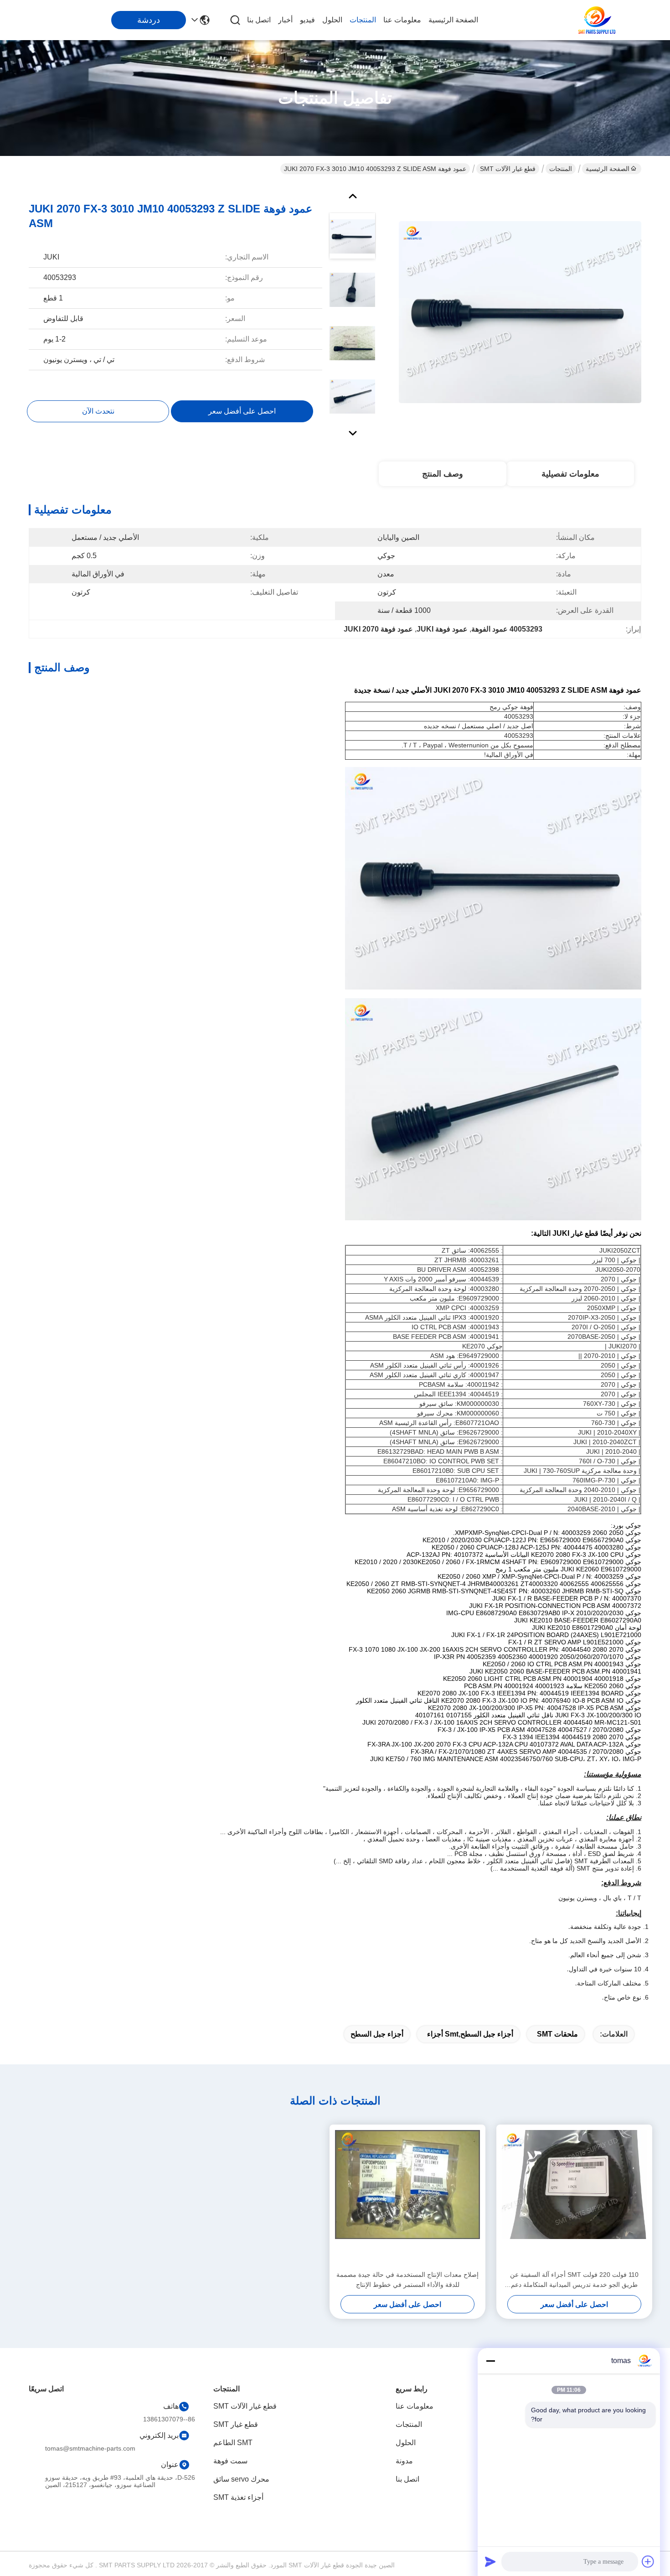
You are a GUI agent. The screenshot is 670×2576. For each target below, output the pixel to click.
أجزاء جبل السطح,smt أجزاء (470, 2034)
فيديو (307, 20)
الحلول (332, 20)
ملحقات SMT (557, 2034)
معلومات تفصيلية (570, 474)
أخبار (285, 20)
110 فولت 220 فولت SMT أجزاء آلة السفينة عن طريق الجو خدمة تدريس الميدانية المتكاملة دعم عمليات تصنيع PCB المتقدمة (574, 2280)
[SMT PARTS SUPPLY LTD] (597, 20)
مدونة (404, 2461)
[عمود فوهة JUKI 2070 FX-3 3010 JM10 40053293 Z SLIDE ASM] (520, 312)
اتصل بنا (259, 20)
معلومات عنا (402, 20)
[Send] (490, 2561)
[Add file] (648, 2561)
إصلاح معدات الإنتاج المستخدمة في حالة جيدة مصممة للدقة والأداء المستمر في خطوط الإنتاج (407, 2280)
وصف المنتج (443, 474)
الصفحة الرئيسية (453, 20)
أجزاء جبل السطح (377, 2034)
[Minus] (490, 2361)
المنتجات (363, 20)
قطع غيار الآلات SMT (508, 169)
